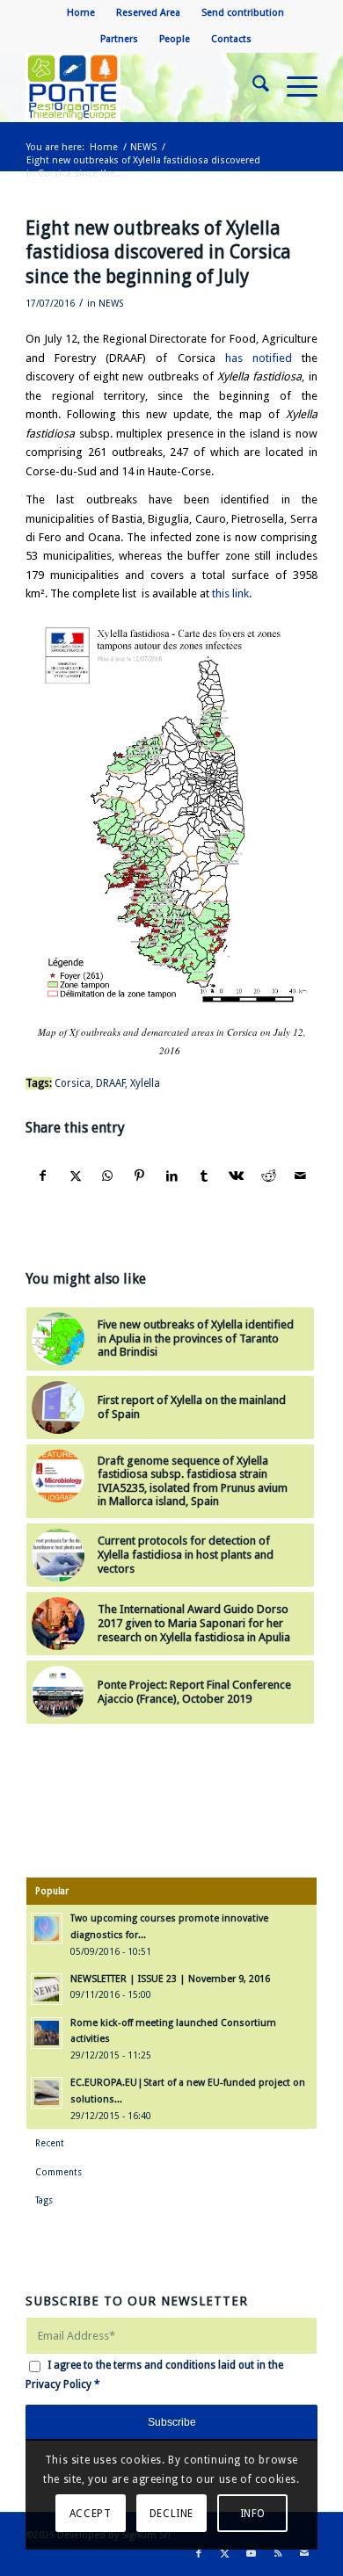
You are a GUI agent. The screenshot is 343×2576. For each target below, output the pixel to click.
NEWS (111, 304)
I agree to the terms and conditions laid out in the (154, 2374)
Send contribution (243, 13)
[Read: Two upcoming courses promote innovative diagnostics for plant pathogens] (47, 1928)
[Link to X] (225, 2554)
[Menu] (293, 87)
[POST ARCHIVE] (142, 87)
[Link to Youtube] (252, 2554)
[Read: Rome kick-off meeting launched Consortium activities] (47, 2033)
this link (230, 593)
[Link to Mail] (304, 2554)
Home (81, 13)
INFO (253, 2514)
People (175, 39)
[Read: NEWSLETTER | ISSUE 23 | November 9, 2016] (47, 1989)
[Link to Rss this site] (278, 2554)
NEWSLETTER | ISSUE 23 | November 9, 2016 (170, 1979)
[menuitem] (81, 13)
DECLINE (171, 2514)
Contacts (231, 39)
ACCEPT (91, 2514)
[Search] (252, 87)
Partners (119, 39)
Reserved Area (148, 13)
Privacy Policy (58, 2384)
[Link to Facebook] (199, 2554)
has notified (259, 358)
